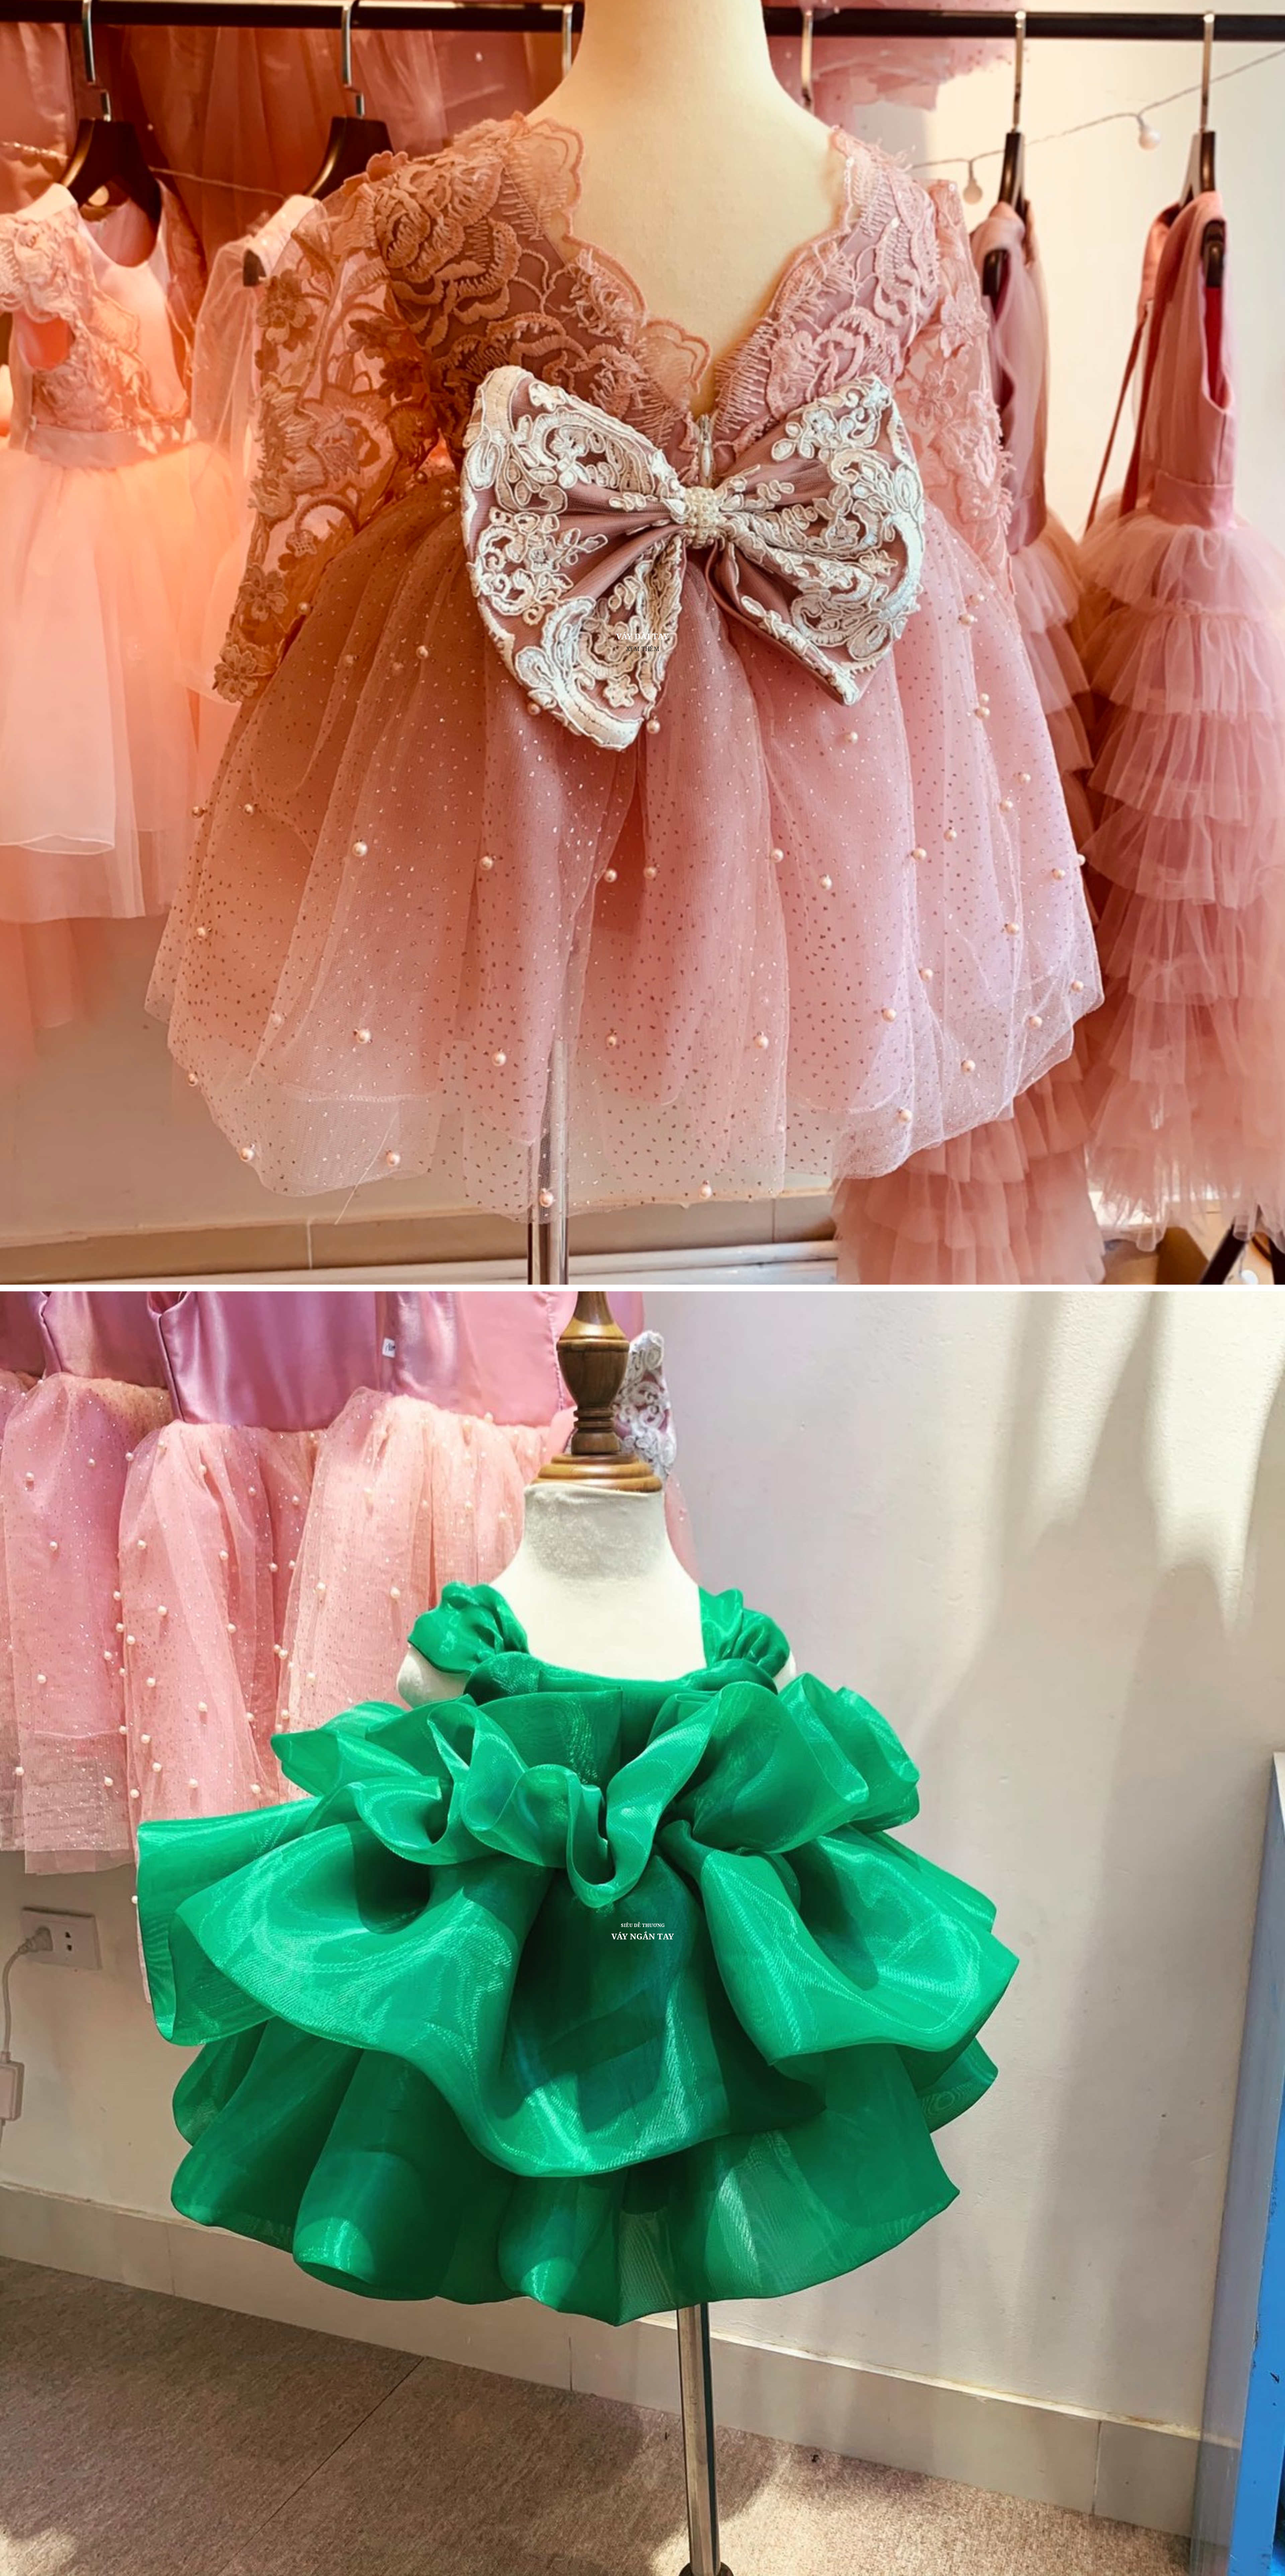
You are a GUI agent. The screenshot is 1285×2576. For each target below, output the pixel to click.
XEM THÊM (643, 648)
